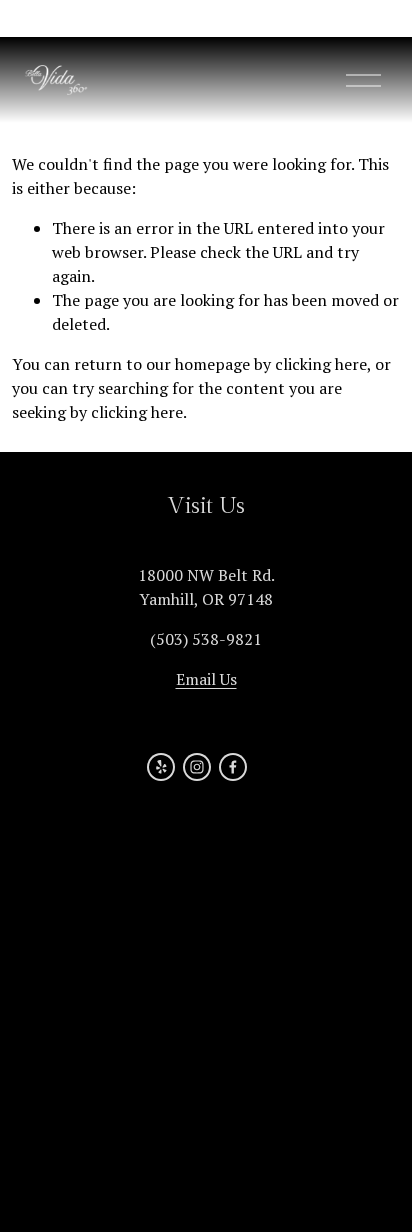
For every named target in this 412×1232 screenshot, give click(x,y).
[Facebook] (233, 767)
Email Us (206, 679)
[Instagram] (197, 767)
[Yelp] (161, 767)
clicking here (321, 364)
